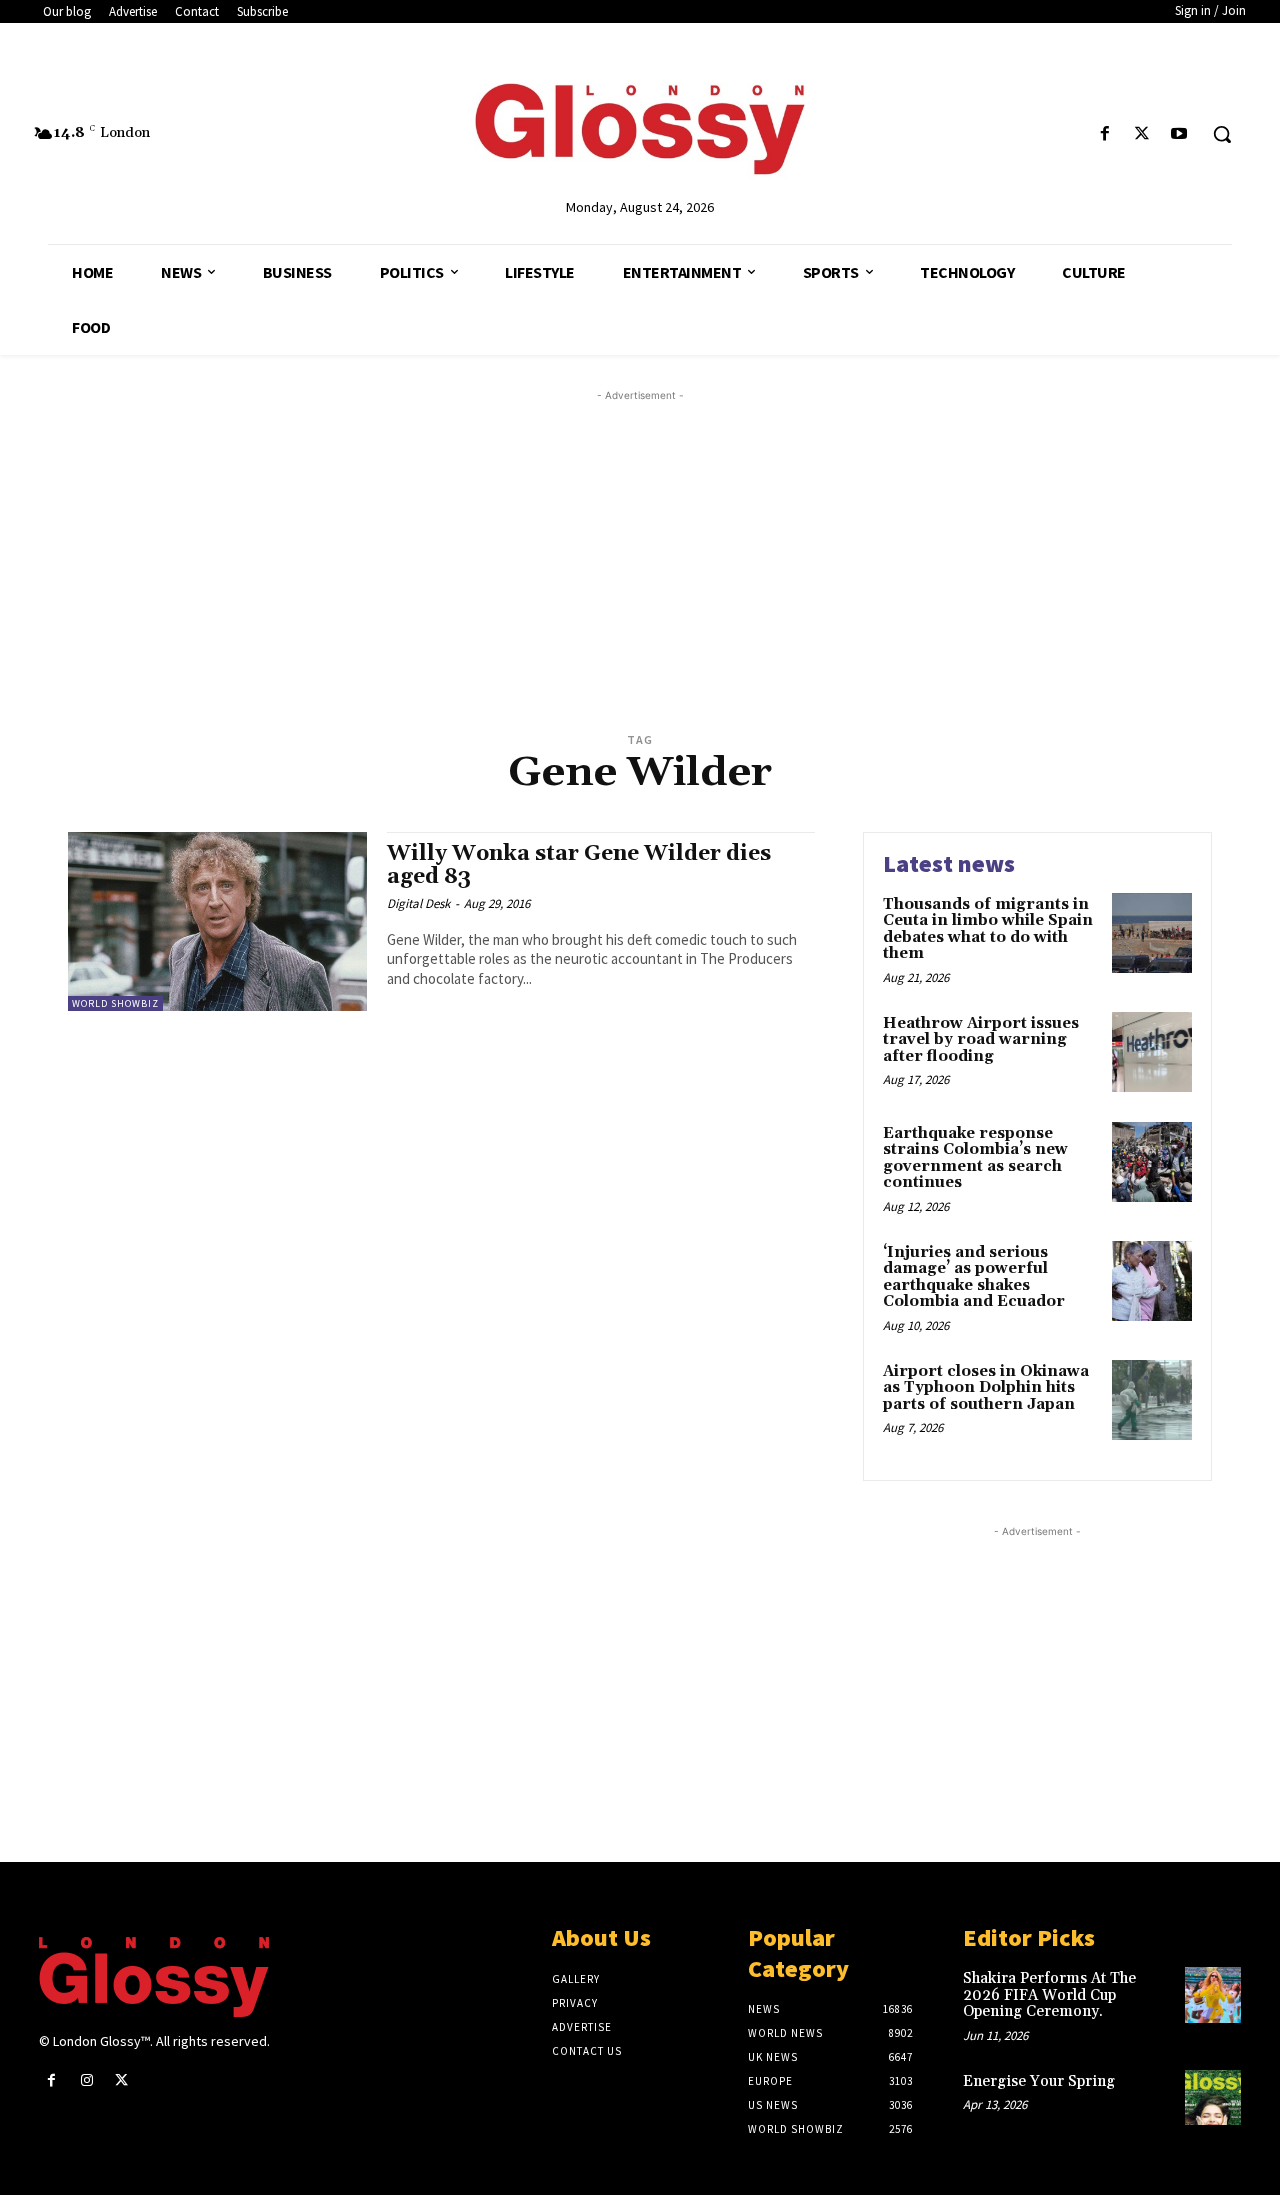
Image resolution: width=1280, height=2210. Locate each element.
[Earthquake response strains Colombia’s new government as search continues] (1152, 1162)
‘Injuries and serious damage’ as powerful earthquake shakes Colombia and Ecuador (974, 1277)
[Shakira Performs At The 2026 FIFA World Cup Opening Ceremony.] (1213, 1995)
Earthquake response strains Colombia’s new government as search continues (975, 1158)
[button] (1222, 134)
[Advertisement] (664, 546)
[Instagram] (86, 2080)
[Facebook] (1104, 134)
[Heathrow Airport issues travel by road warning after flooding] (1152, 1052)
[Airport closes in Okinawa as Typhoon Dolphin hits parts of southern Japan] (1152, 1400)
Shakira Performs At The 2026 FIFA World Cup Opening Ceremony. (1049, 1995)
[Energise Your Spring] (1213, 2098)
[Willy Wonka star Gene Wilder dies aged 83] (217, 921)
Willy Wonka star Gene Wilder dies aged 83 (579, 865)
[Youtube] (1179, 134)
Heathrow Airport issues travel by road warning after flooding (981, 1040)
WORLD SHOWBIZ (115, 1003)
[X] (1142, 134)
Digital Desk (418, 903)
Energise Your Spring (1039, 2081)
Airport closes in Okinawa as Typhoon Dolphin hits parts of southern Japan (986, 1388)
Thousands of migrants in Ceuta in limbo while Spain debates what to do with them (988, 929)
